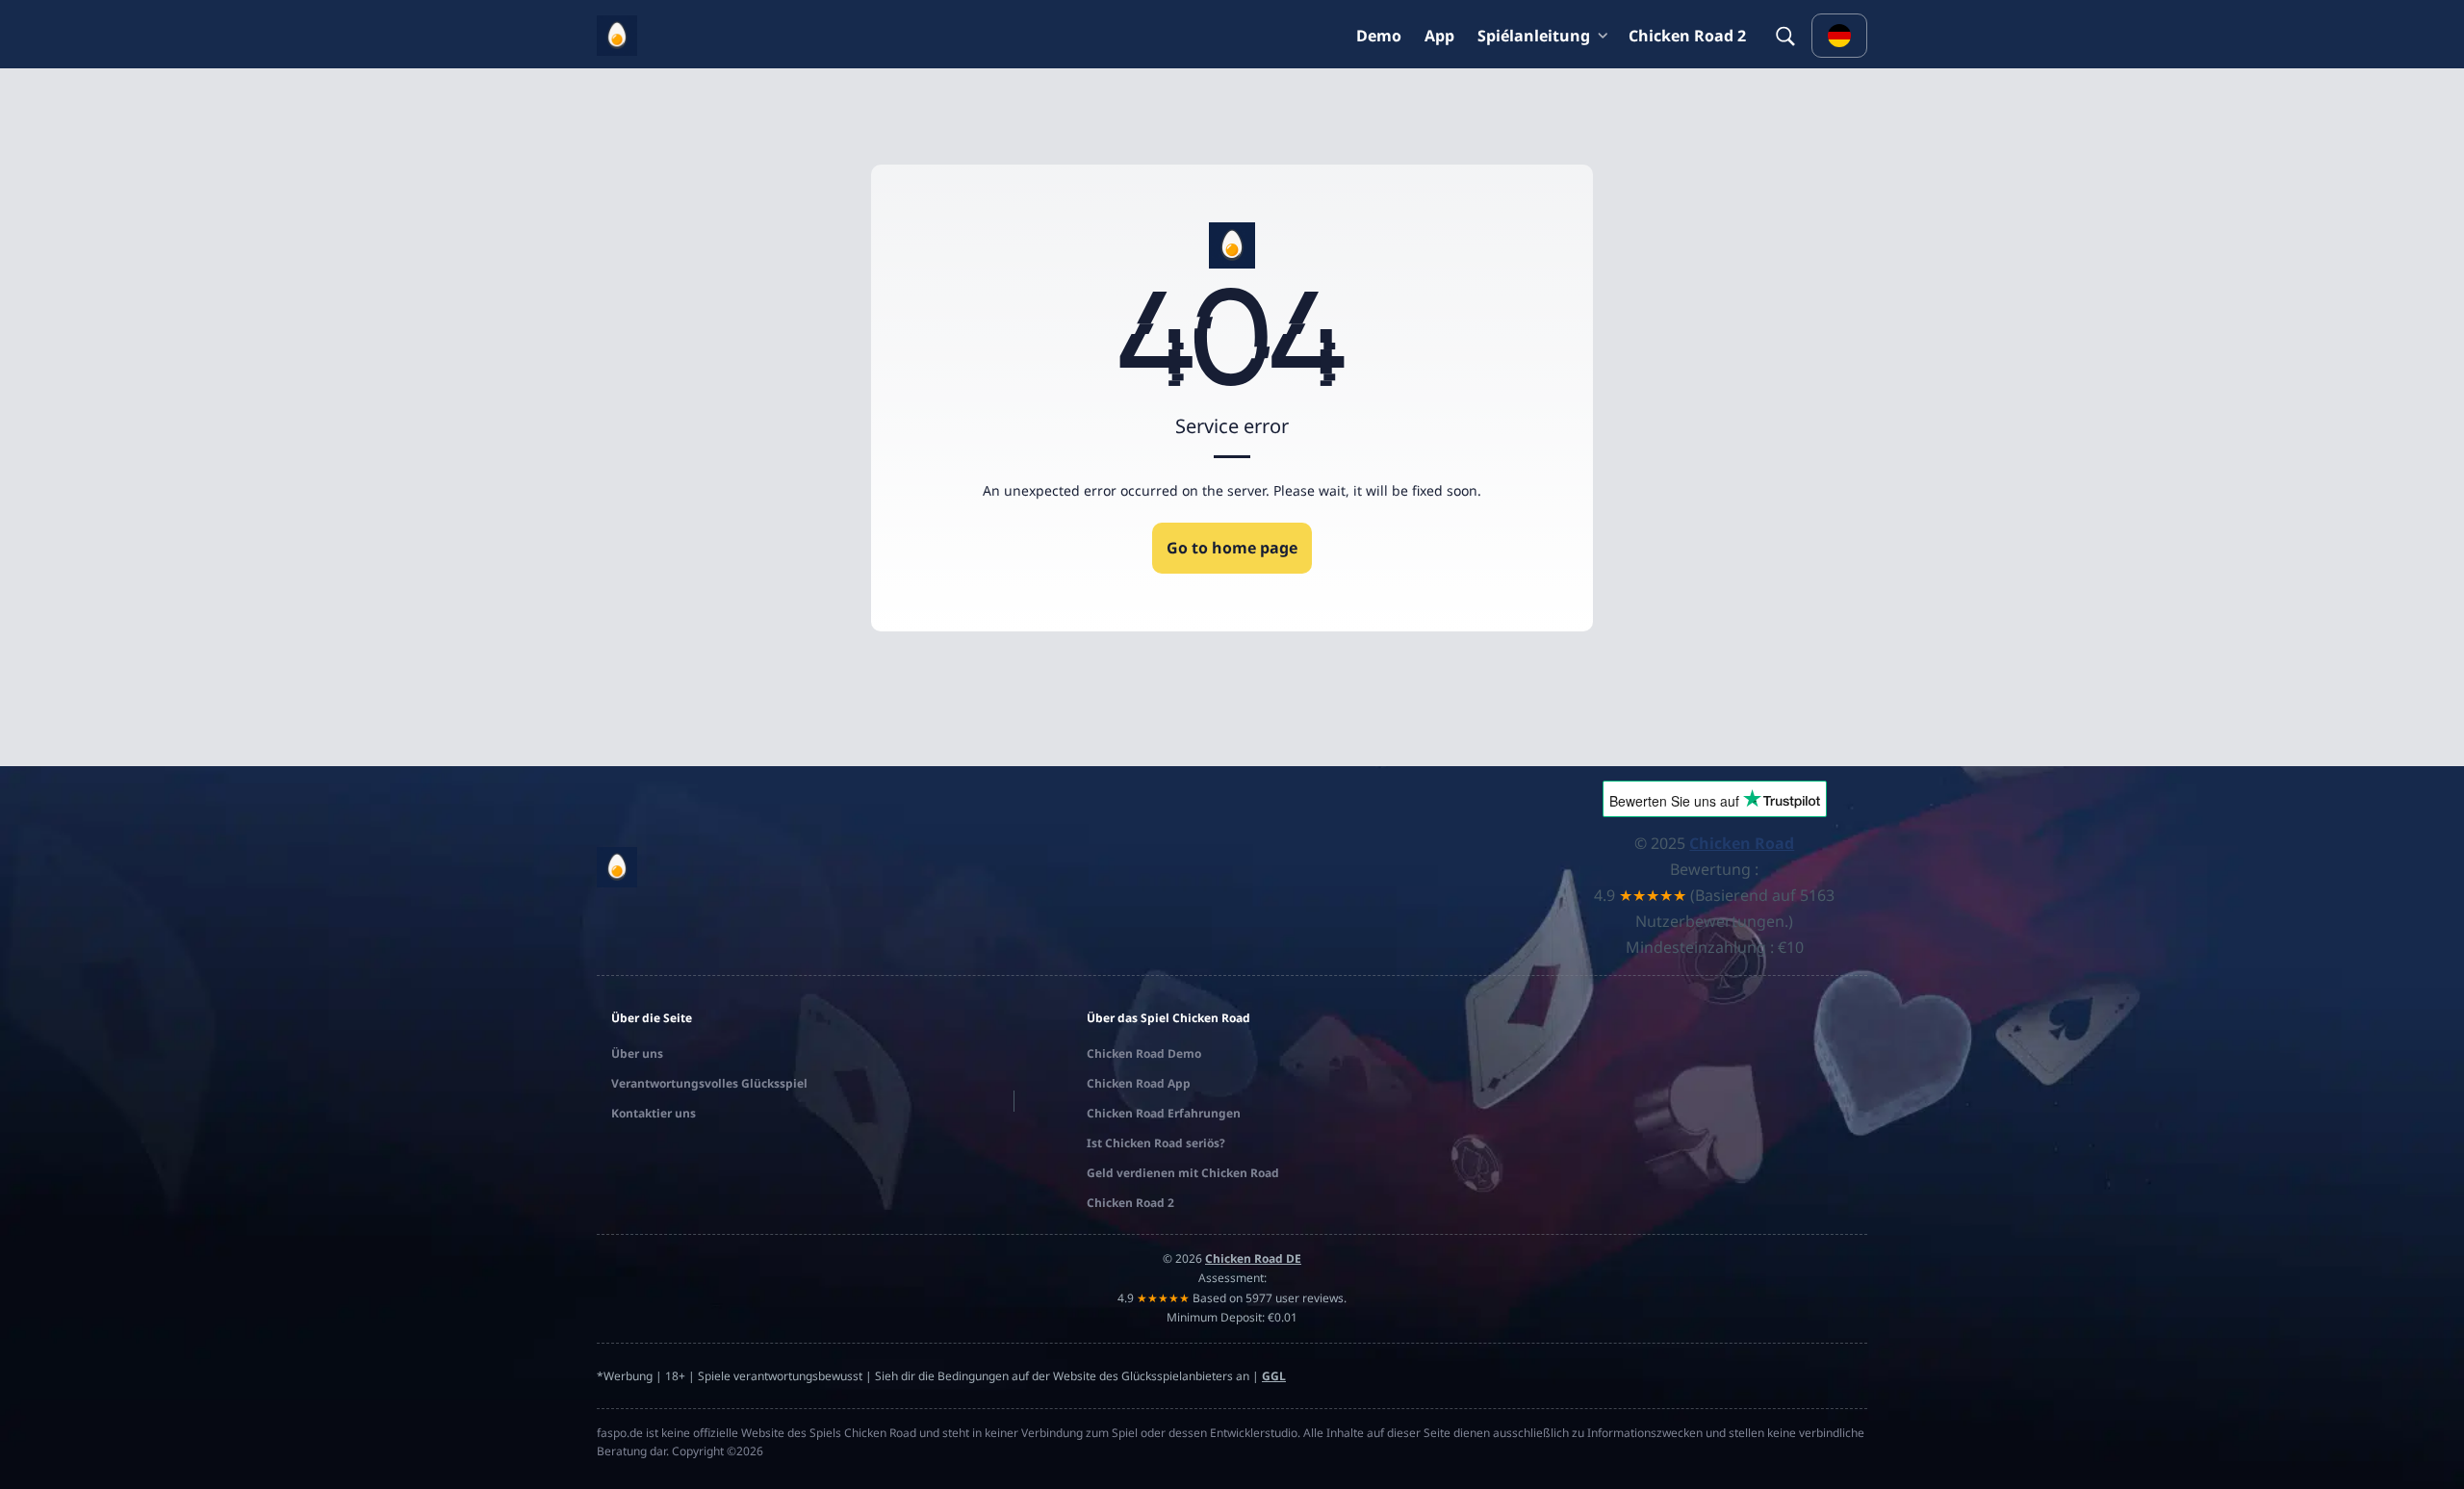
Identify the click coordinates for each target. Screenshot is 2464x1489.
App (1439, 36)
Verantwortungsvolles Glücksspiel (709, 1083)
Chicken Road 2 (1687, 36)
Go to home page (1232, 548)
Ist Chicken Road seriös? (1156, 1143)
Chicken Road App (1139, 1083)
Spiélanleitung (1534, 36)
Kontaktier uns (654, 1113)
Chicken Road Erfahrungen (1164, 1113)
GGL (1274, 1376)
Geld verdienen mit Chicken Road (1183, 1173)
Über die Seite (652, 1018)
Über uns (637, 1053)
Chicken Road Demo (1144, 1053)
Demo (1379, 36)
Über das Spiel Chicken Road (1168, 1018)
